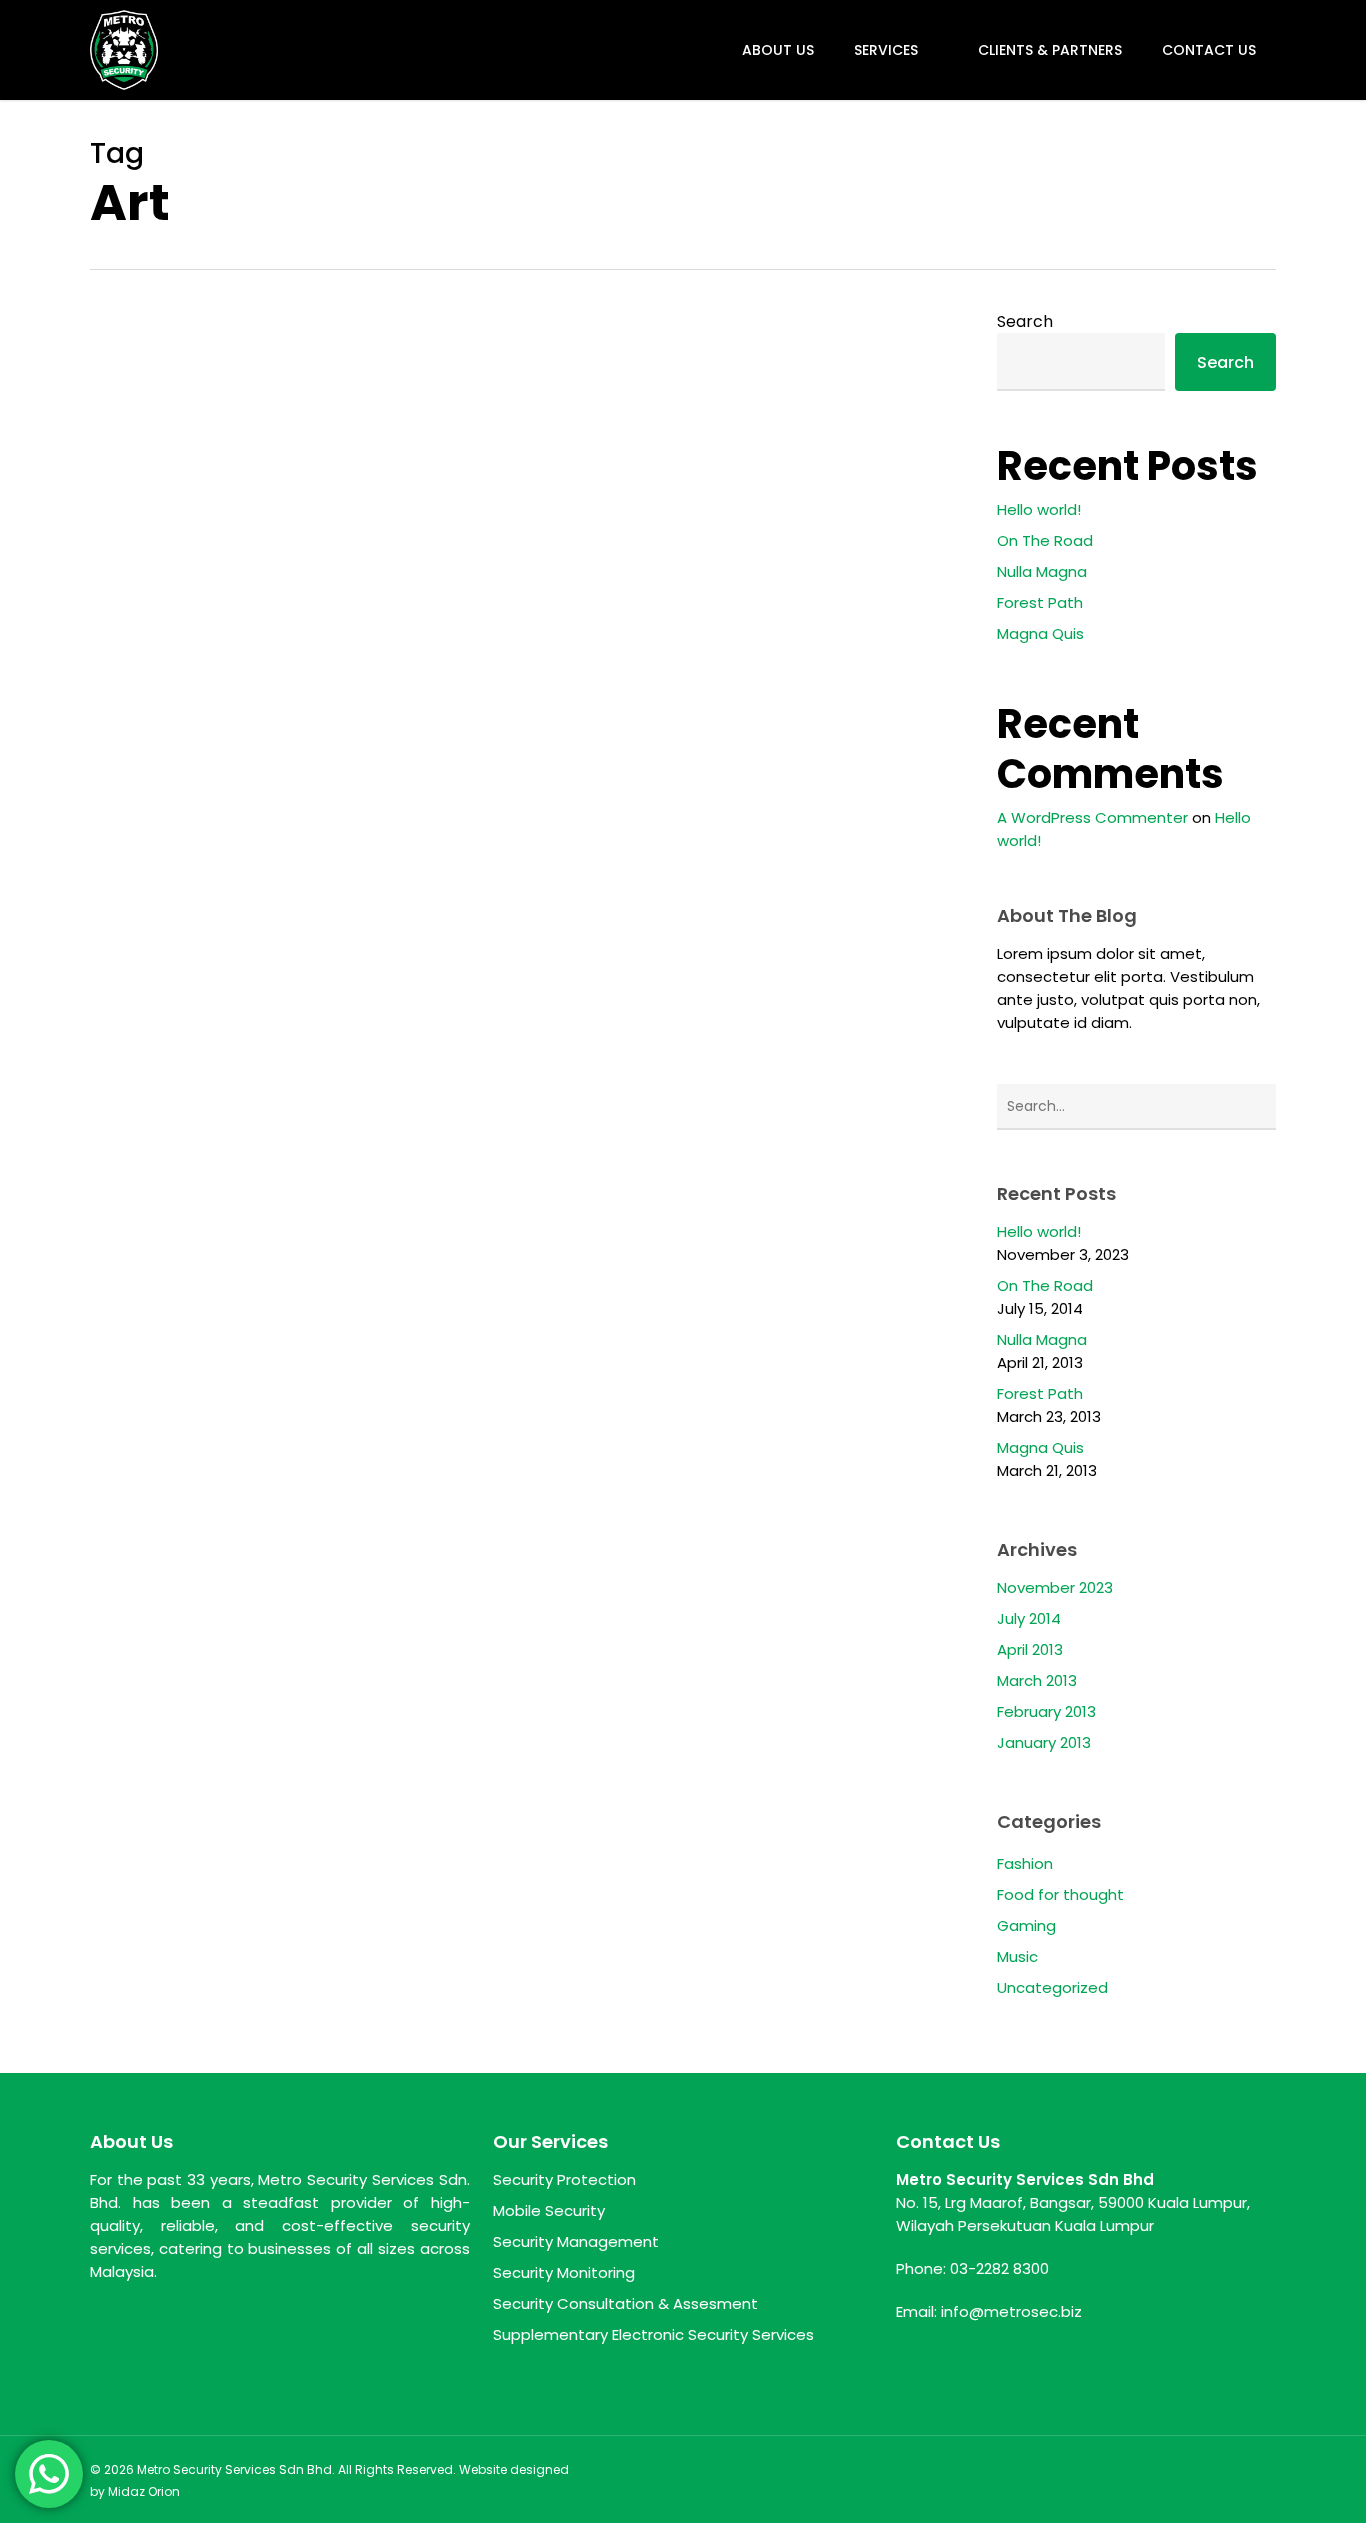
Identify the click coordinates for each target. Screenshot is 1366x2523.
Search (1025, 321)
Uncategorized (625, 837)
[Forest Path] (226, 911)
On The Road (1045, 540)
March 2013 (1037, 1680)
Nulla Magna (1042, 571)
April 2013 (1030, 1649)
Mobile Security (549, 2210)
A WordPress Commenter (1092, 817)
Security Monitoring (564, 2272)
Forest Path (1040, 602)
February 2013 (1046, 1711)
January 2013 (1044, 1742)
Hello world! (1039, 509)
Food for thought (492, 837)
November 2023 (1055, 1587)
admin (501, 975)
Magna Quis (1040, 633)
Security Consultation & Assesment (625, 2303)
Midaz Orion (144, 2491)
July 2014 (1029, 1618)
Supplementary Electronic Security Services (653, 2334)
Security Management (576, 2241)
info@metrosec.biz (1011, 2311)
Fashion (1025, 1863)
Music (1017, 1956)
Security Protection (564, 2179)
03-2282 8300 (999, 2268)
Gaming (1026, 1925)
